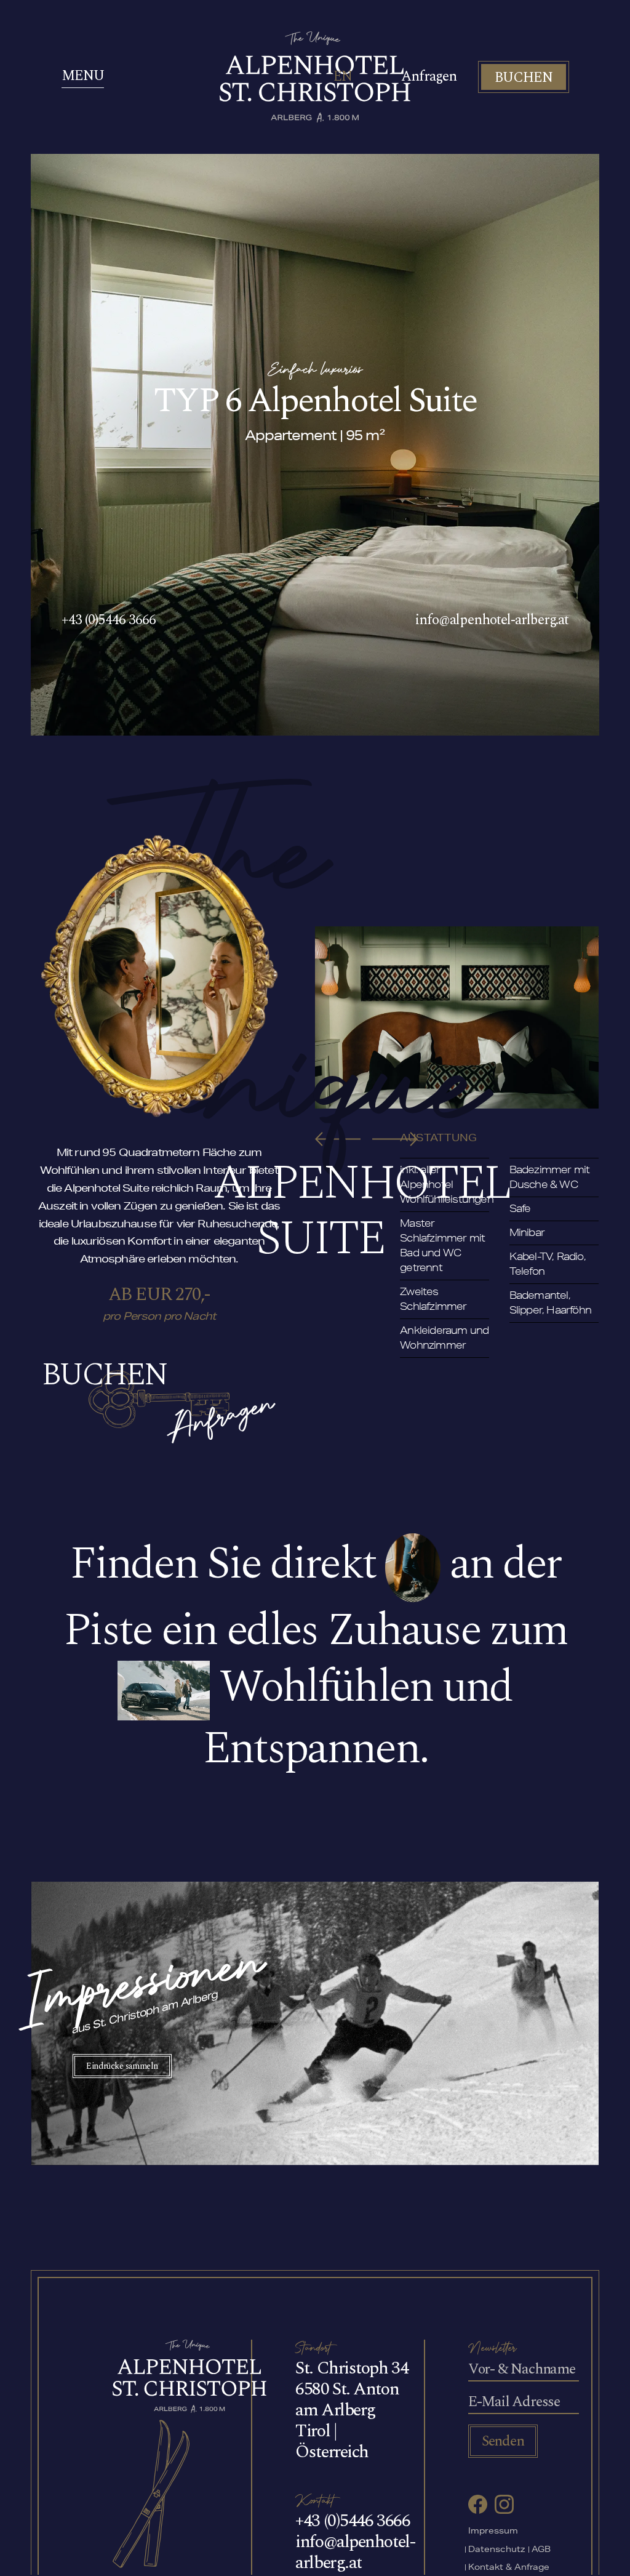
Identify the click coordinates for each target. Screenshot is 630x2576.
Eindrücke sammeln (122, 2066)
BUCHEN (524, 78)
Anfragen (429, 77)
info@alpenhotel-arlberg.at (492, 620)
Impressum (493, 2532)
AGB (541, 2550)
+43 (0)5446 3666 (109, 620)
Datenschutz (497, 2550)
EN (343, 77)
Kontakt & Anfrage (509, 2568)
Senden (503, 2441)
